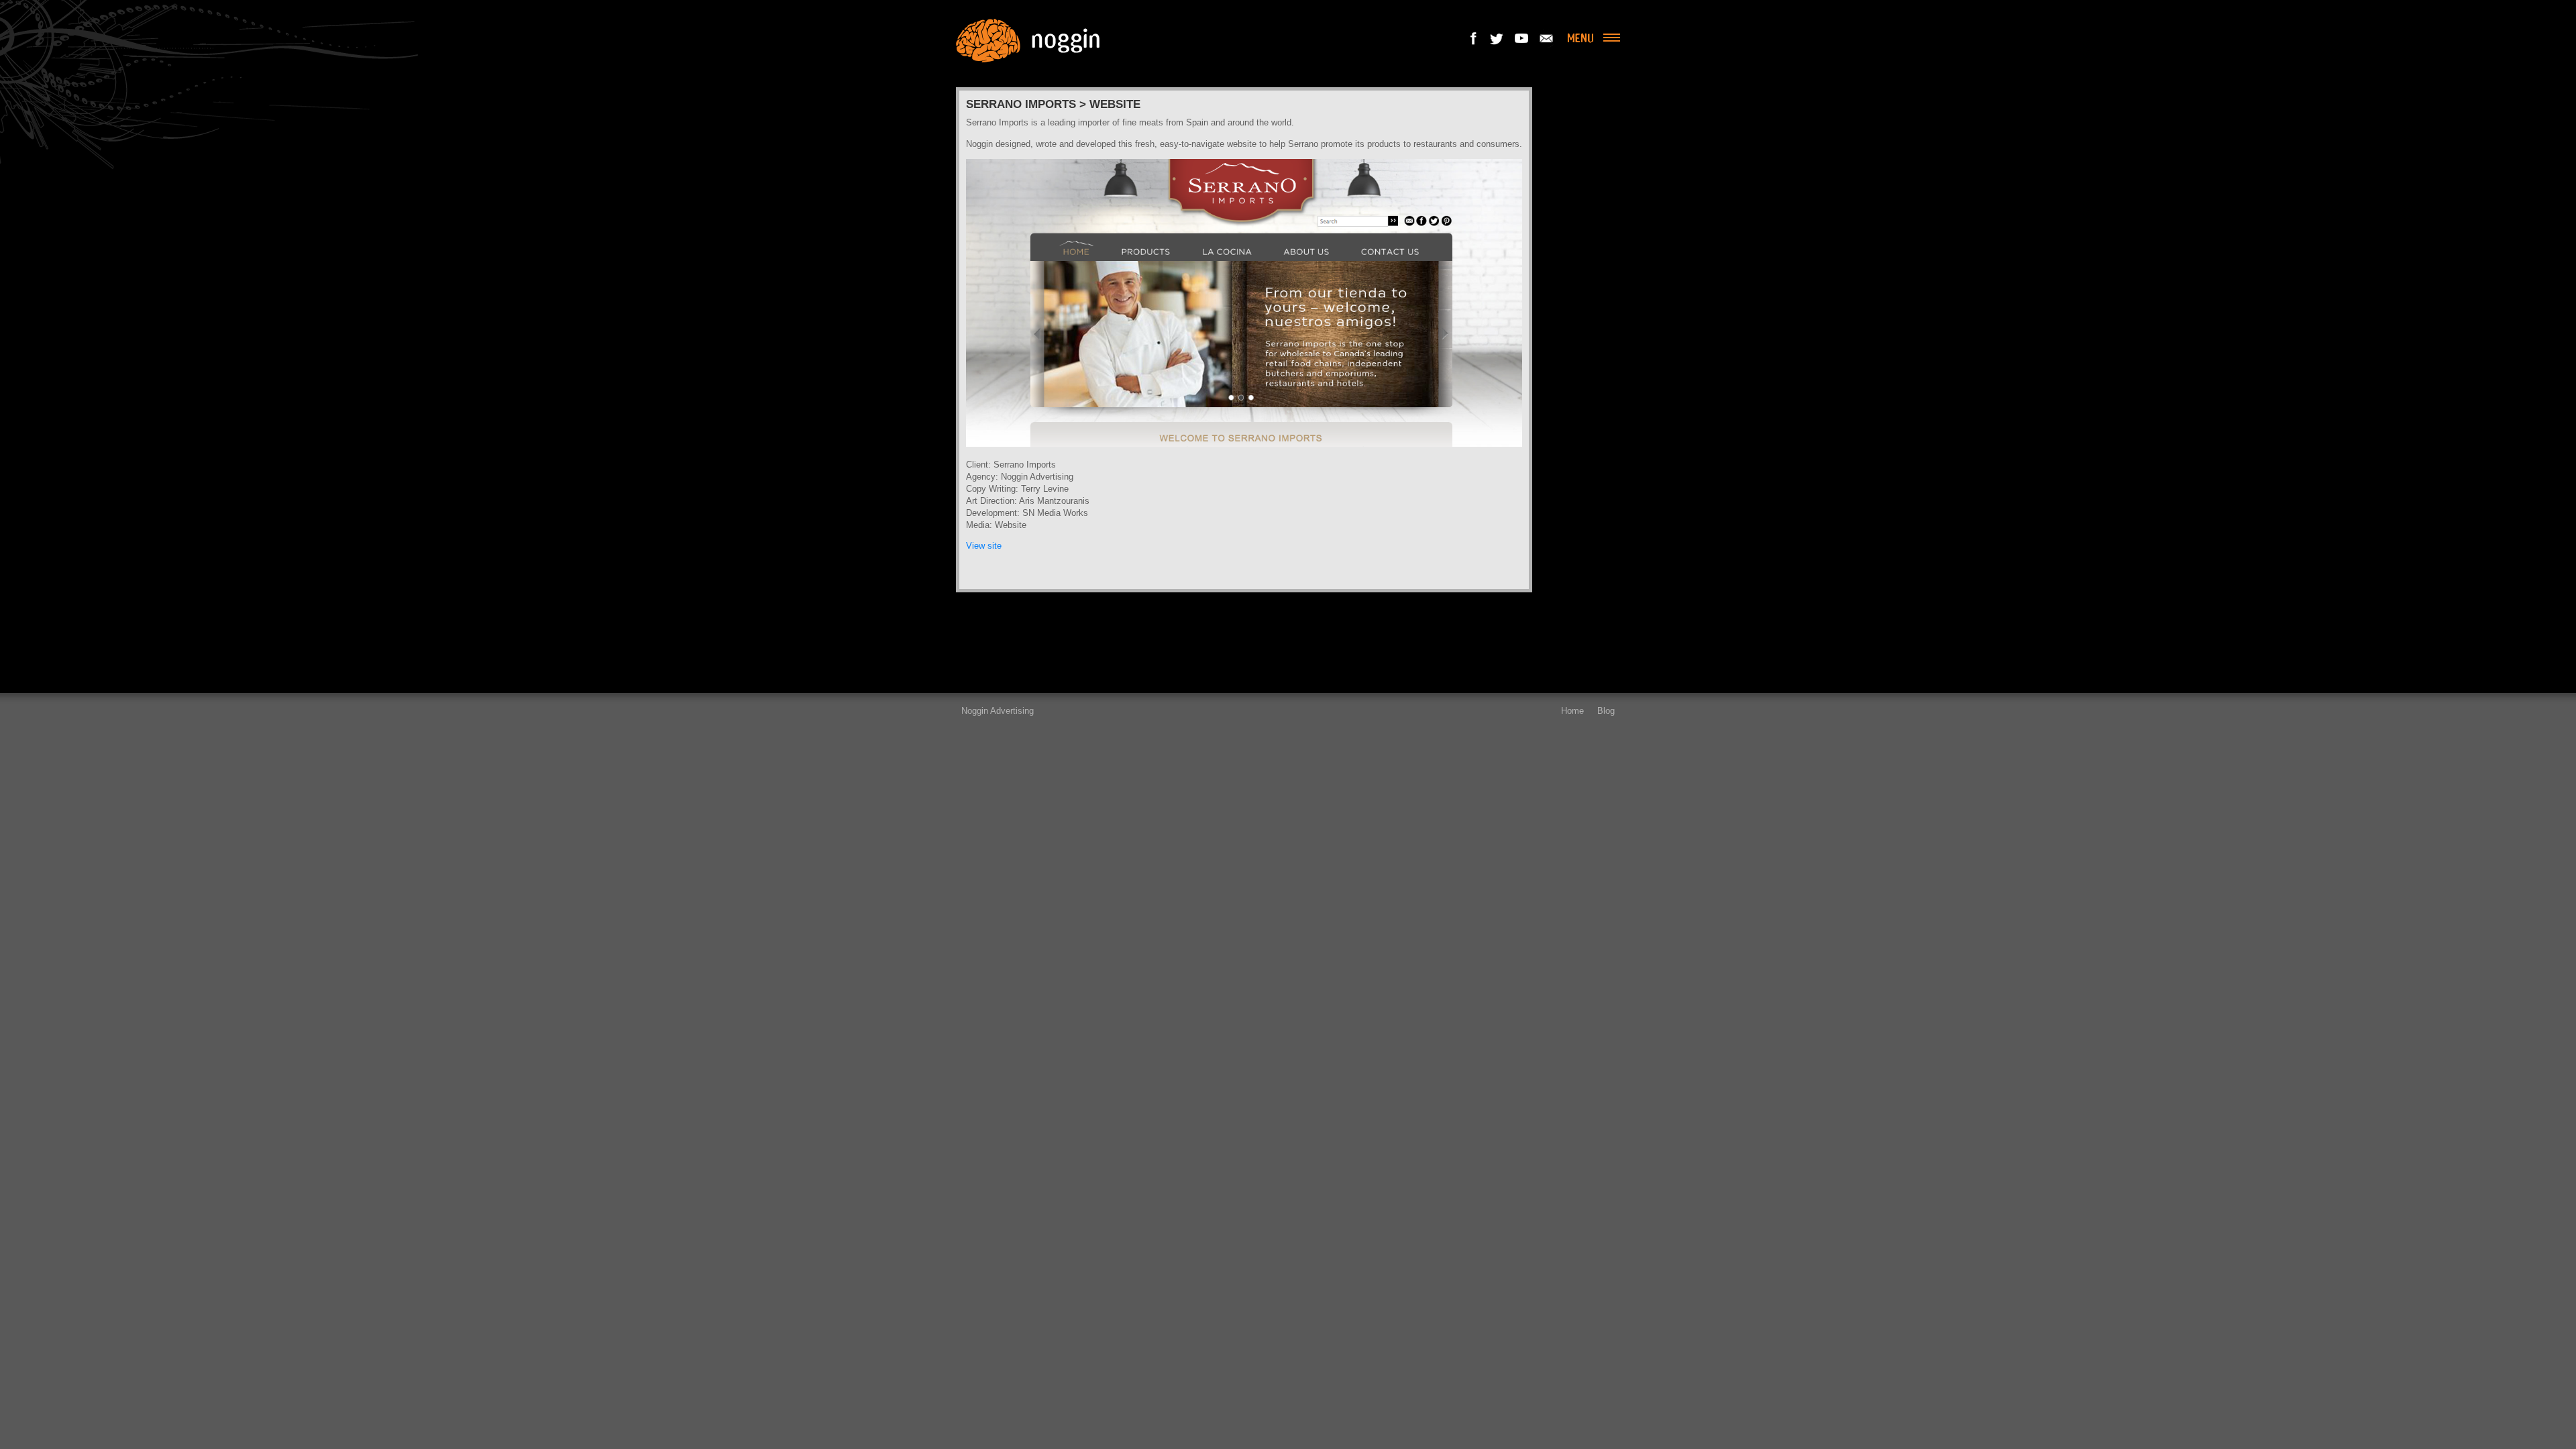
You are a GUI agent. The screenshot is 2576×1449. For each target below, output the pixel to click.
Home (1572, 711)
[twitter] (1498, 38)
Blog (1606, 711)
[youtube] (1522, 38)
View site (984, 546)
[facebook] (1474, 38)
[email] (1546, 38)
